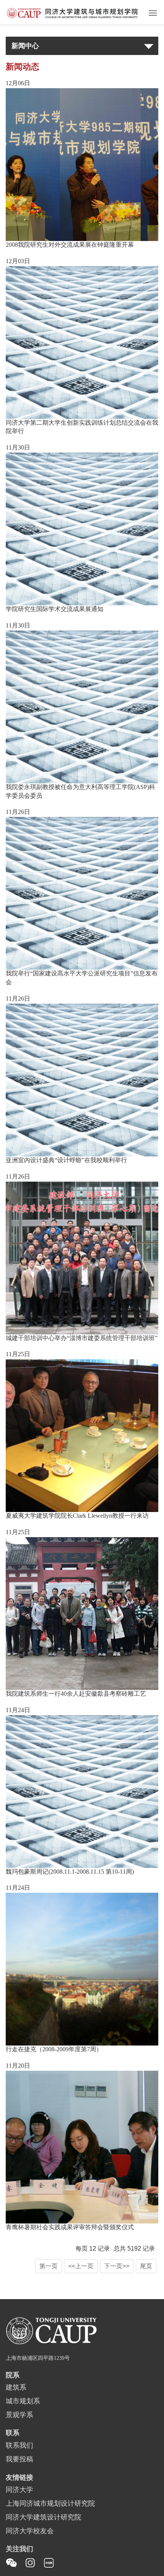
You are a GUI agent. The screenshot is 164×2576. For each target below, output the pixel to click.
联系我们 (19, 2446)
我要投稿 (19, 2460)
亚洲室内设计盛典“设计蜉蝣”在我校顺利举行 (66, 1160)
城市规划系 (23, 2401)
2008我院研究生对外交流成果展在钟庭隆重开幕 (70, 245)
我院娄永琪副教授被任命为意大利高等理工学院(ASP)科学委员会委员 (80, 792)
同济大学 (19, 2490)
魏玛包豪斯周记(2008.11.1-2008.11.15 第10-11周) (70, 1872)
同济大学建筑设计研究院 (43, 2518)
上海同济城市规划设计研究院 (50, 2504)
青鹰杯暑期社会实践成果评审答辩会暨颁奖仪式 (70, 2228)
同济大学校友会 (30, 2531)
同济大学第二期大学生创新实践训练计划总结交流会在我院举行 (82, 427)
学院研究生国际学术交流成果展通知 (55, 609)
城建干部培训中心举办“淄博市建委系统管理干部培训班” (82, 1338)
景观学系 (19, 2415)
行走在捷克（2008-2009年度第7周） (54, 2050)
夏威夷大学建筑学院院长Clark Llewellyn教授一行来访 (77, 1516)
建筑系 (16, 2388)
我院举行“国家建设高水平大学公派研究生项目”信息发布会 (82, 978)
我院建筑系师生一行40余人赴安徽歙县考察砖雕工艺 (76, 1694)
